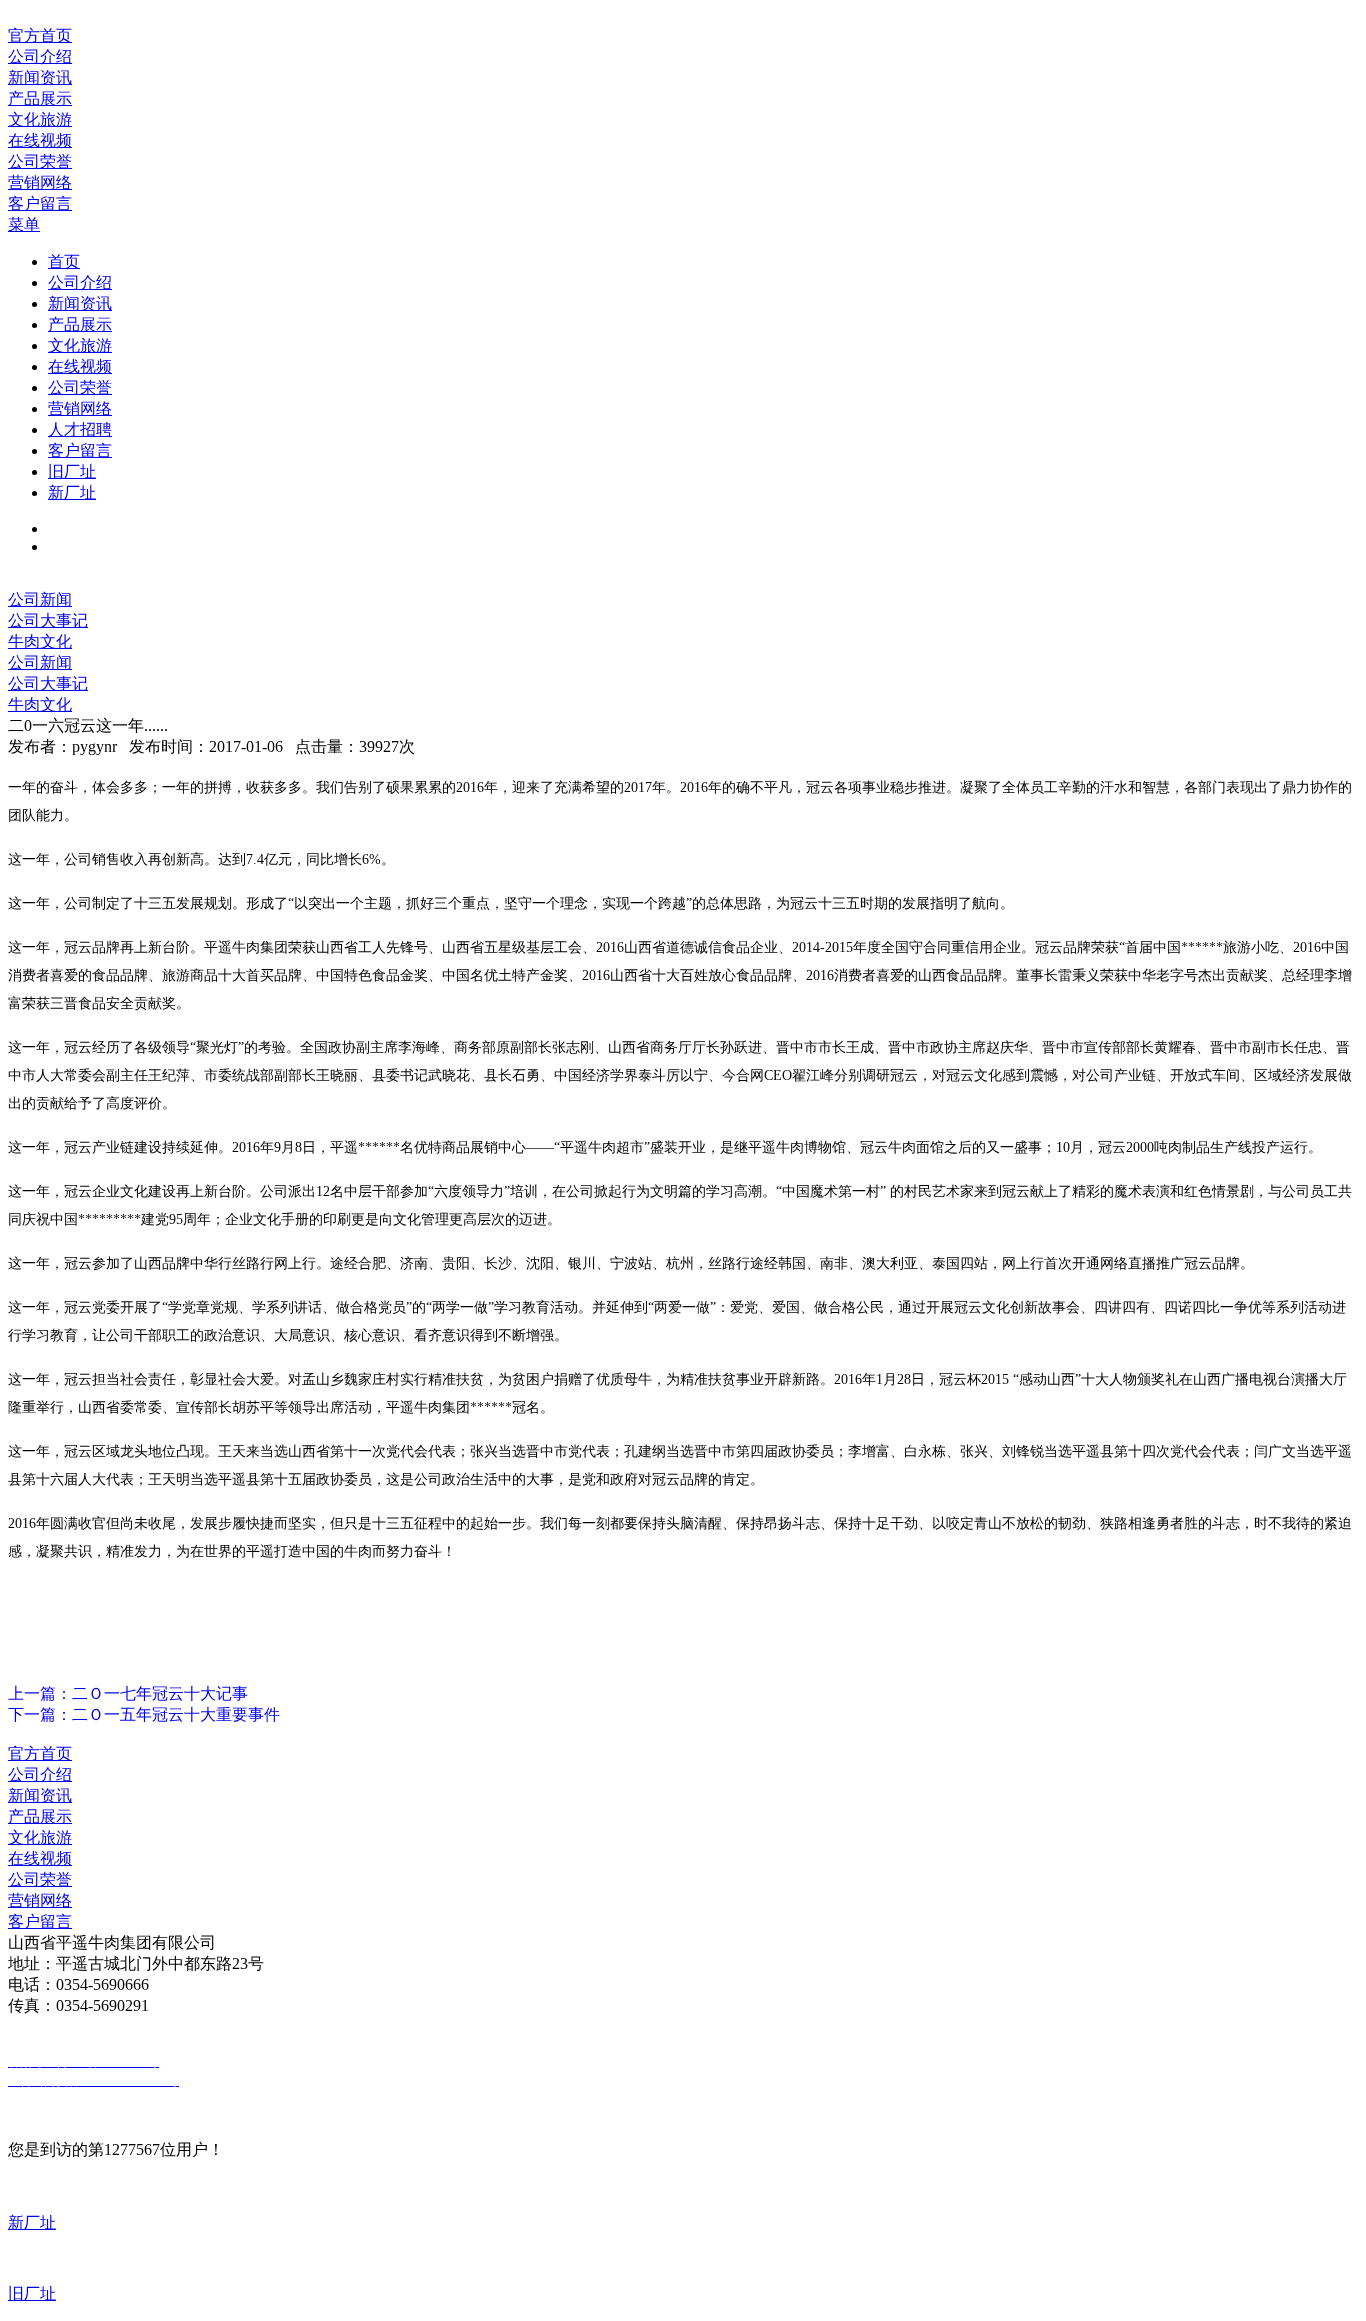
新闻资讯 (80, 303)
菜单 (24, 224)
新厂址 (72, 492)
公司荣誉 (80, 387)
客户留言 (80, 450)
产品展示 (80, 324)
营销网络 (80, 408)
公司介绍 (80, 282)
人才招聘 (80, 429)
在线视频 (80, 366)
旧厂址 (72, 471)
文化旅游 (80, 345)
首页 (64, 261)
